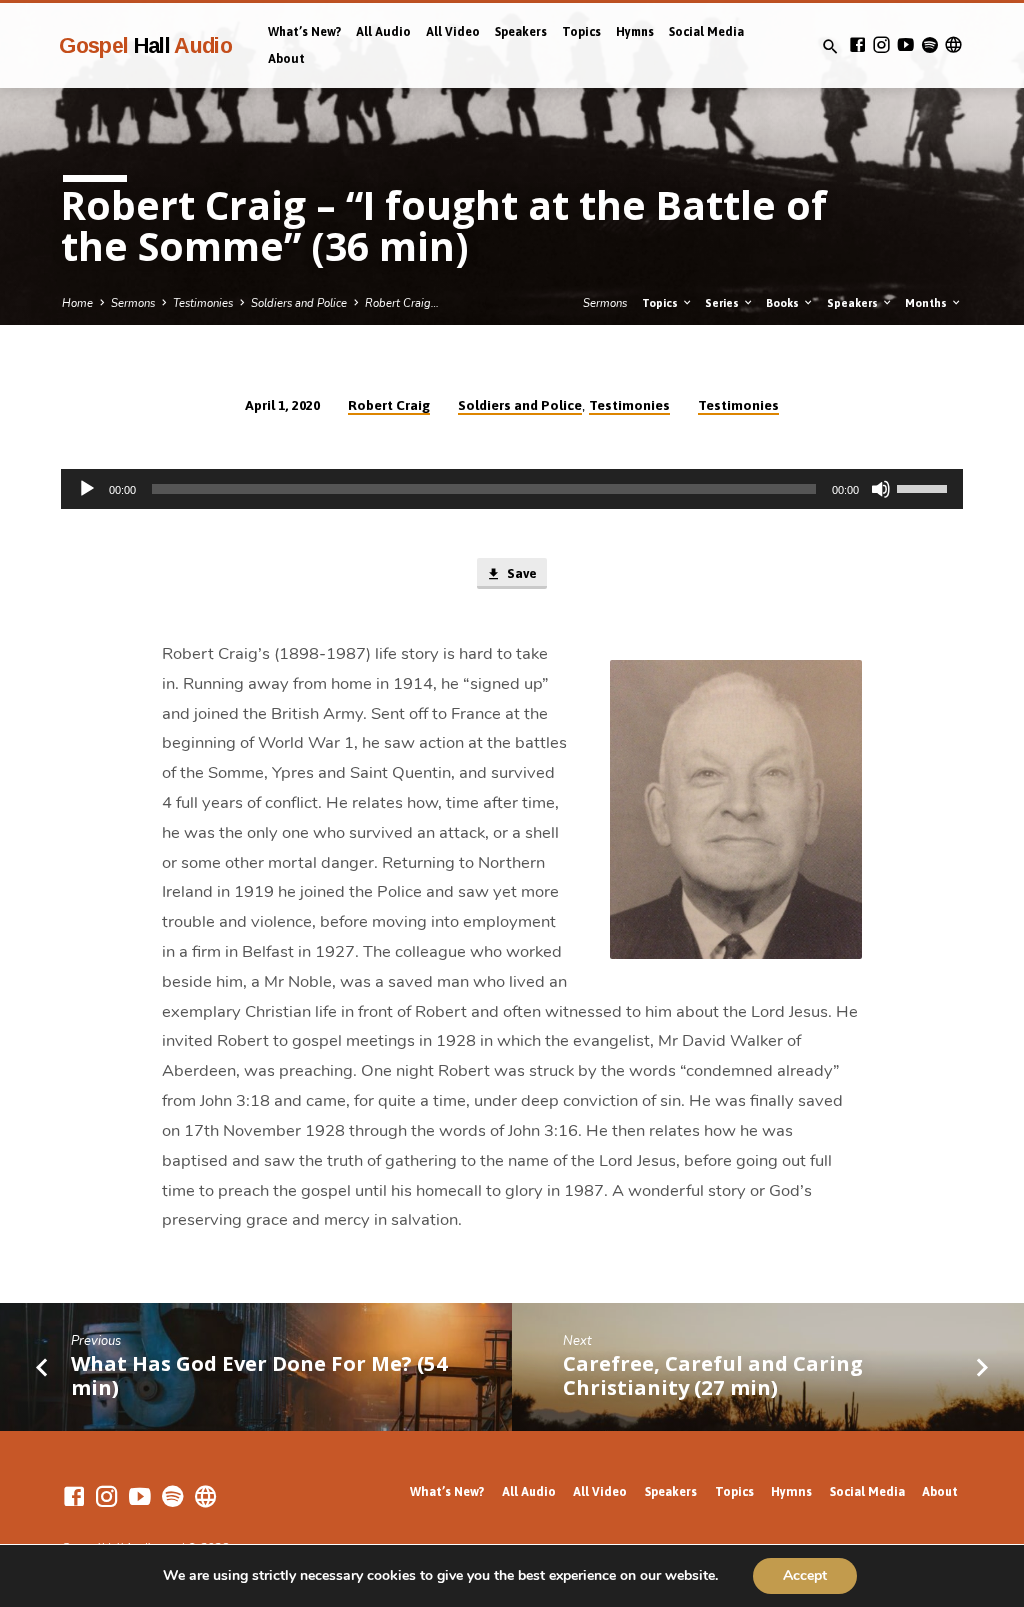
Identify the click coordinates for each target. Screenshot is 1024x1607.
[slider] (925, 487)
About (286, 59)
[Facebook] (857, 45)
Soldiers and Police (299, 303)
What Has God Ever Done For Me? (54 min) (259, 1375)
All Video (453, 32)
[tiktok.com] (953, 45)
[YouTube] (905, 45)
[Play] (87, 489)
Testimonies (203, 303)
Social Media (706, 32)
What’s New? (304, 32)
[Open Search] (830, 47)
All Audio (383, 32)
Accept (805, 1575)
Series (723, 303)
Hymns (635, 32)
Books (784, 303)
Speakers (521, 32)
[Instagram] (881, 45)
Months (927, 303)
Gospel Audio (145, 45)
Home (77, 303)
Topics (581, 32)
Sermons (133, 303)
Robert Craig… (402, 303)
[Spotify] (929, 45)
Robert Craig (389, 405)
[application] (511, 489)
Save (520, 573)
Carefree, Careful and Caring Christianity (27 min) (713, 1375)
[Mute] (881, 489)
